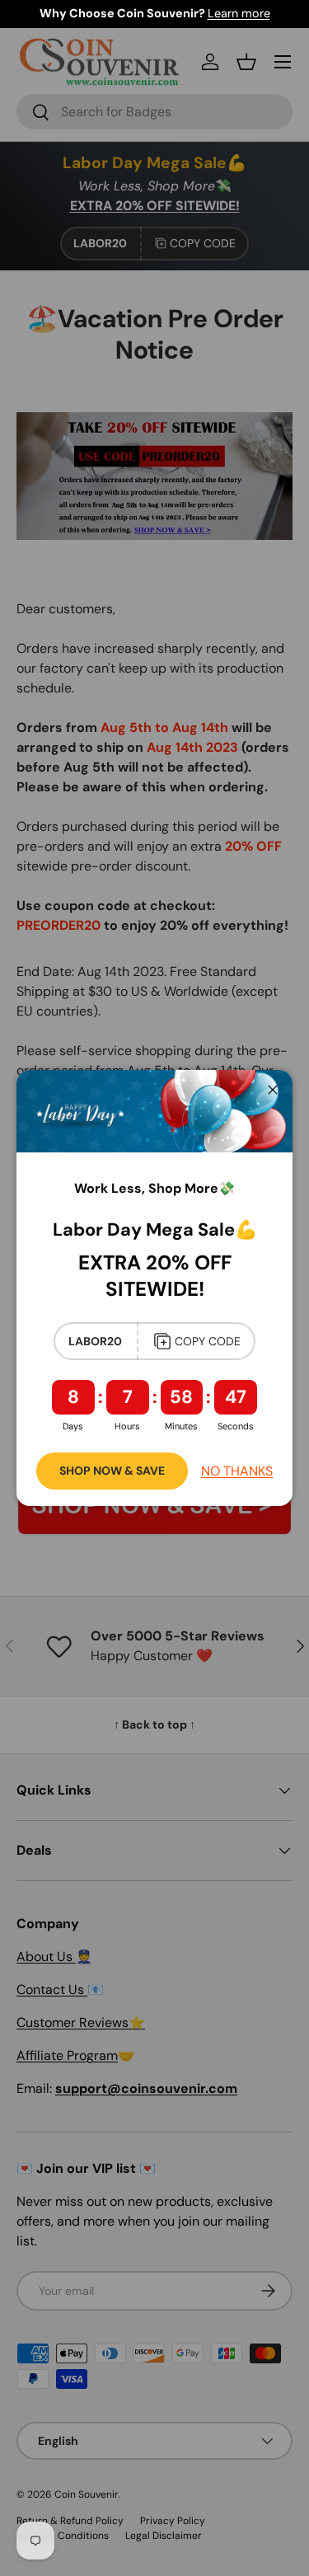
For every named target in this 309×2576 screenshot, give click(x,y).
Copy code (208, 1341)
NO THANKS (237, 1471)
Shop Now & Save (112, 1471)
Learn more (239, 13)
